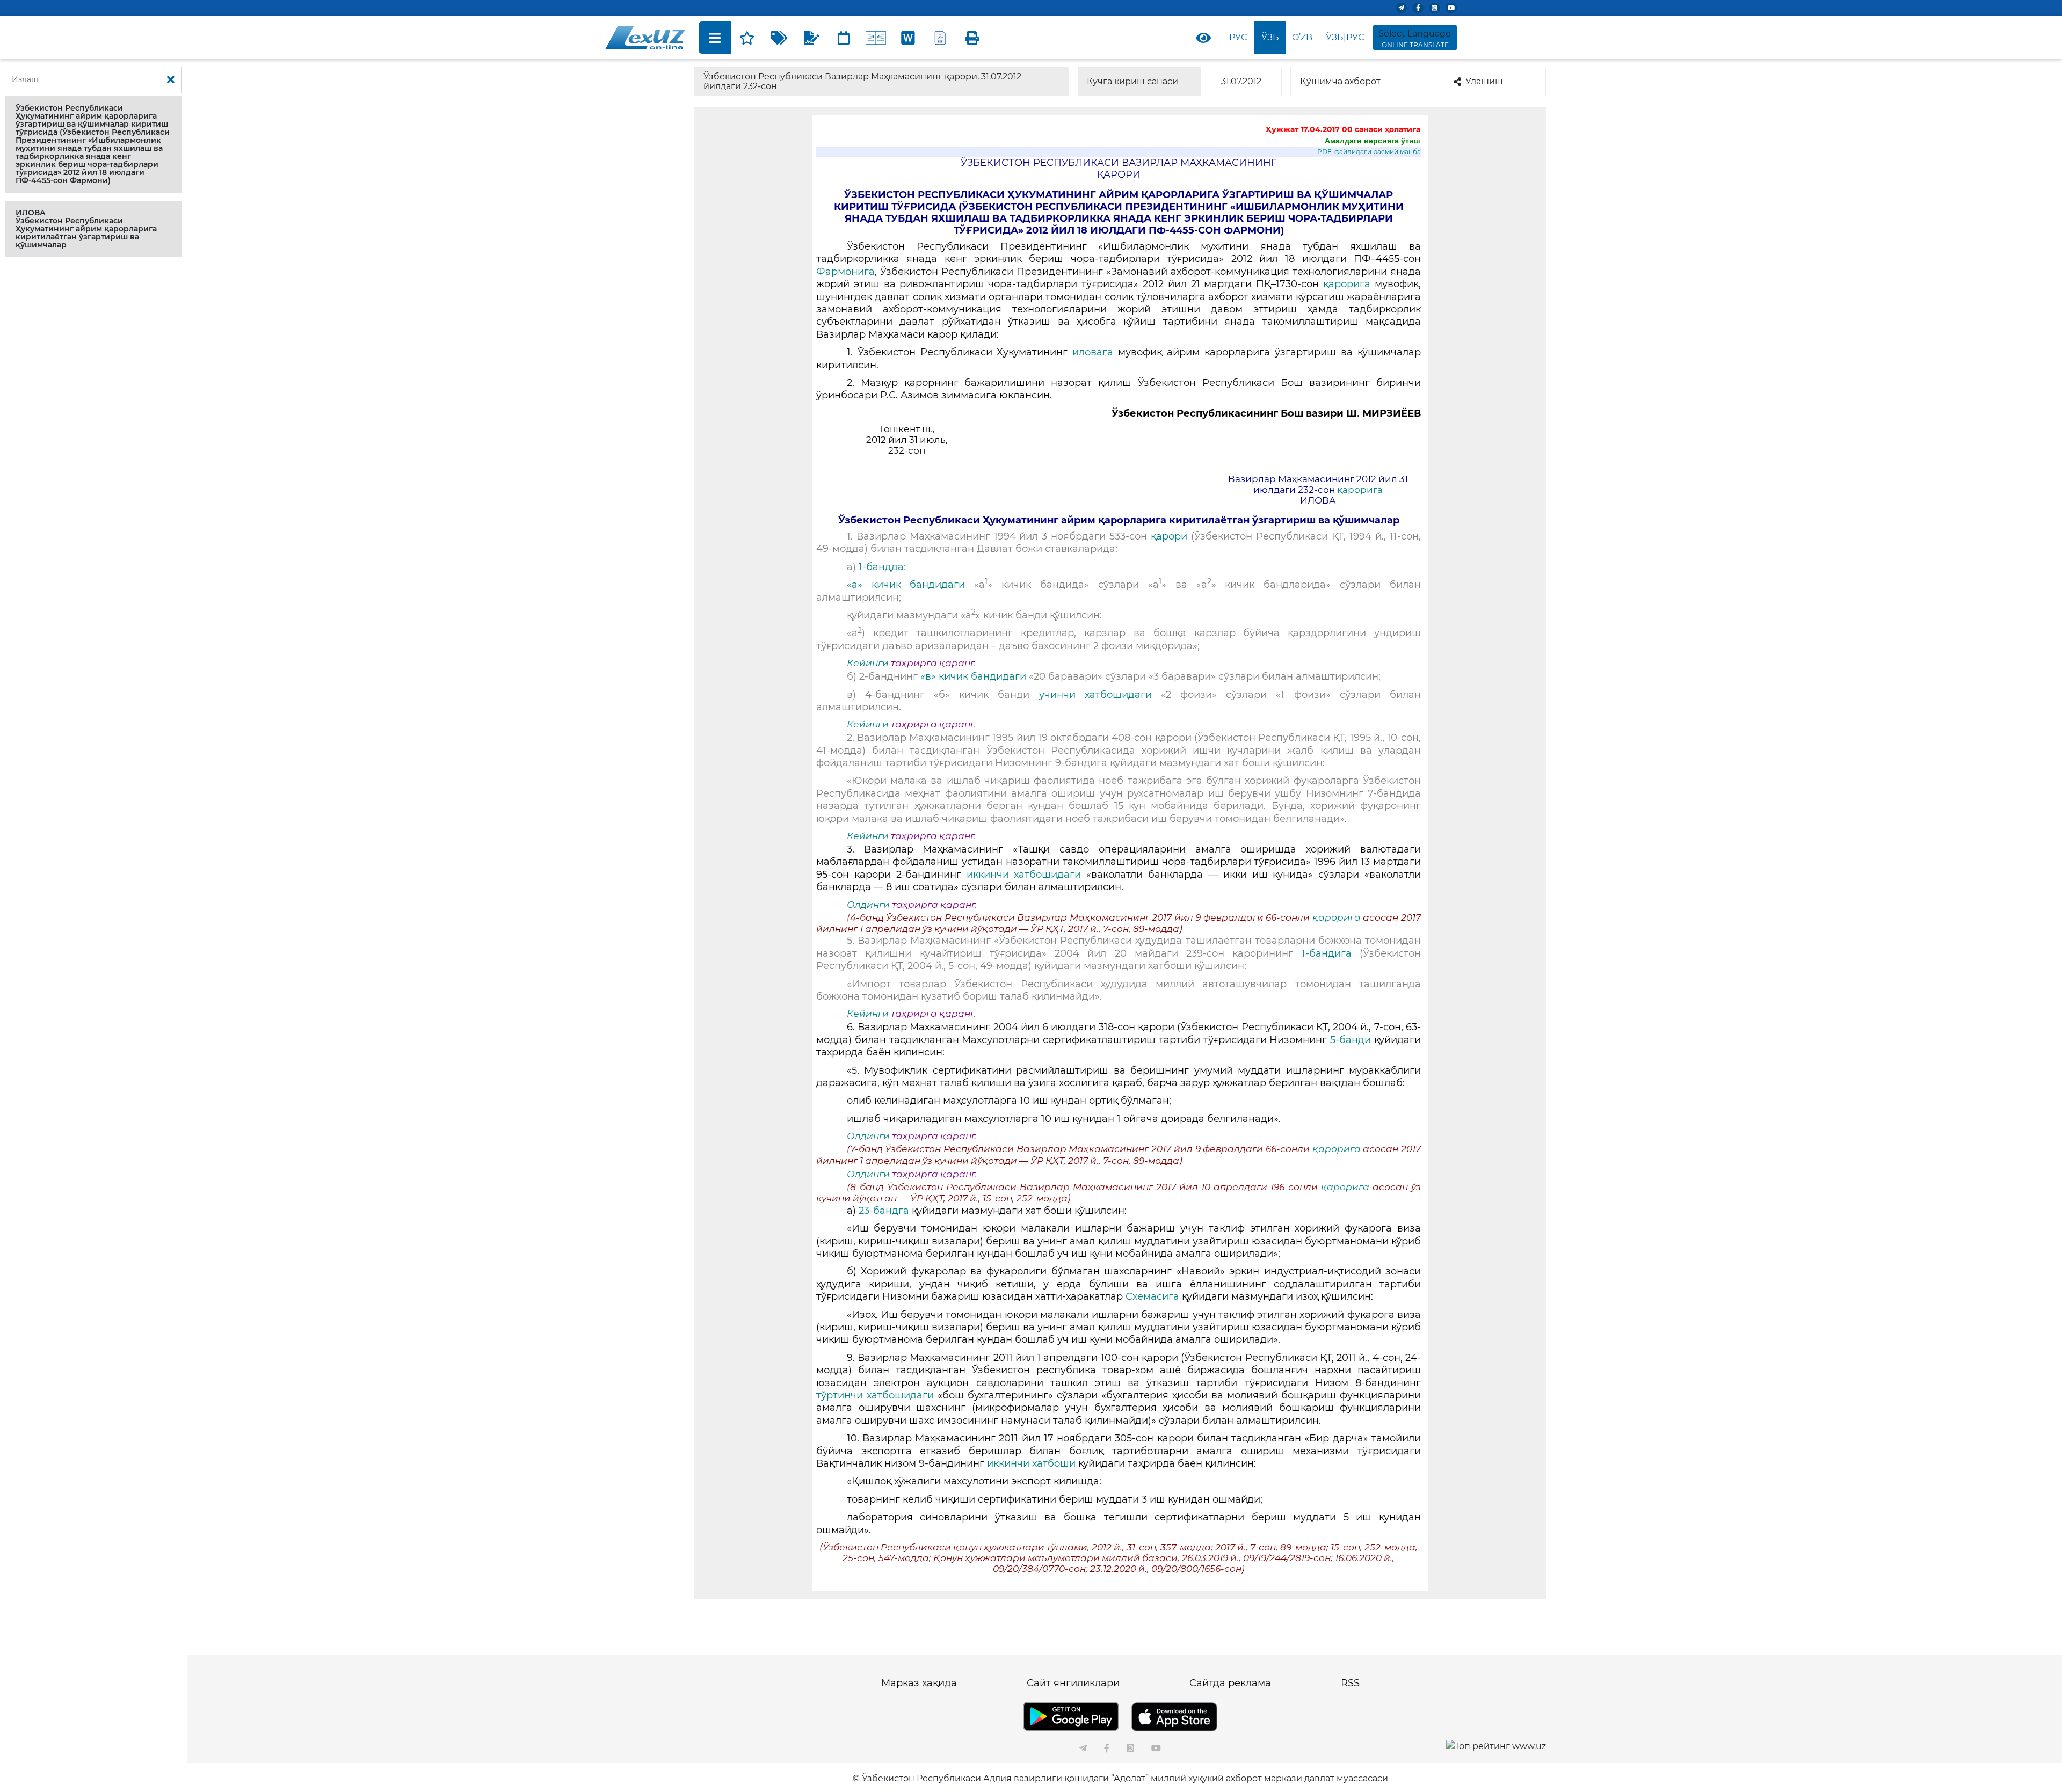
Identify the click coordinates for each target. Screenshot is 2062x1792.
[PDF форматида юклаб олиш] (940, 38)
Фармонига (845, 272)
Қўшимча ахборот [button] (1340, 81)
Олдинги (868, 905)
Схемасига (1152, 1296)
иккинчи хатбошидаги (1024, 875)
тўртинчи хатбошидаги (875, 1395)
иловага (1093, 352)
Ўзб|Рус (1345, 37)
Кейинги (868, 663)
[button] (93, 144)
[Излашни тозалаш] (171, 80)
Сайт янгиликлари (1073, 1683)
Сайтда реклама (1230, 1683)
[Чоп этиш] (972, 38)
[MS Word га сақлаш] (908, 38)
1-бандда (881, 567)
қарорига (1347, 284)
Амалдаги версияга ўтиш (1373, 141)
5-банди (1351, 1040)
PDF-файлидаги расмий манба (1369, 152)
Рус (1238, 37)
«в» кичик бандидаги (973, 676)
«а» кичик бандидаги (906, 585)
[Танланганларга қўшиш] (747, 38)
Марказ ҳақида (919, 1683)
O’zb (1302, 37)
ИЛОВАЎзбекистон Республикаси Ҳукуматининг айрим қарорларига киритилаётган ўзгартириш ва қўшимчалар (86, 229)
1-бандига (1327, 953)
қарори (1169, 536)
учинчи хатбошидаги (1095, 695)
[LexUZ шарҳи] (811, 38)
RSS (1350, 1683)
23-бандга (884, 1211)
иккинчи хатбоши (1031, 1463)
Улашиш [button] (1484, 81)
